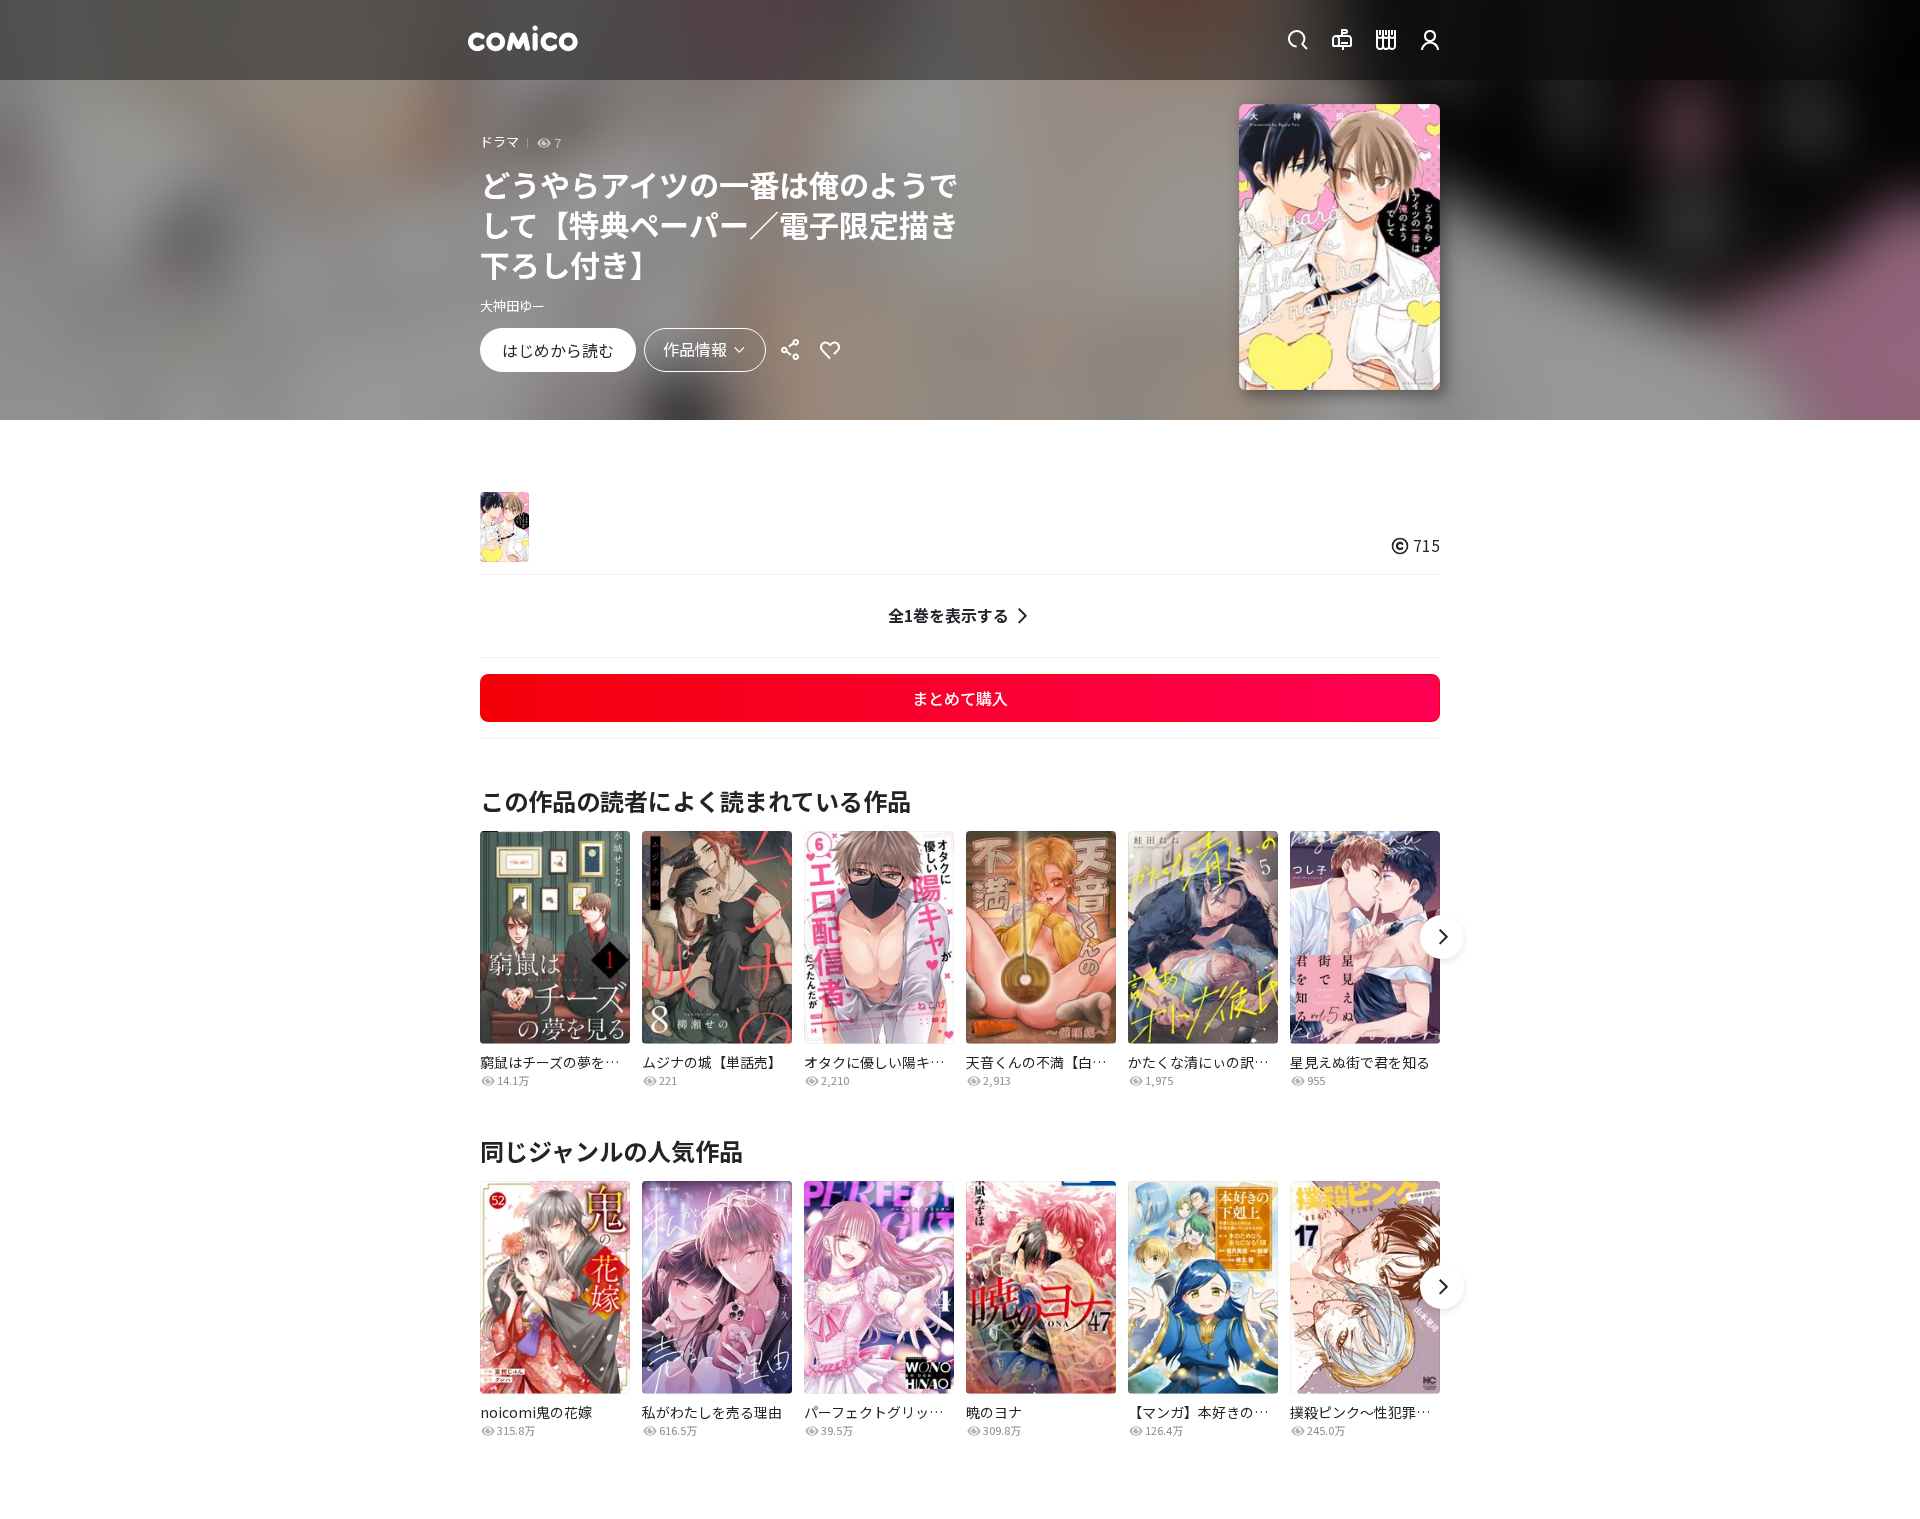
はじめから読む (558, 350)
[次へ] (1442, 937)
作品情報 (695, 349)
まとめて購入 (960, 698)
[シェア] (790, 350)
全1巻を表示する (948, 615)
